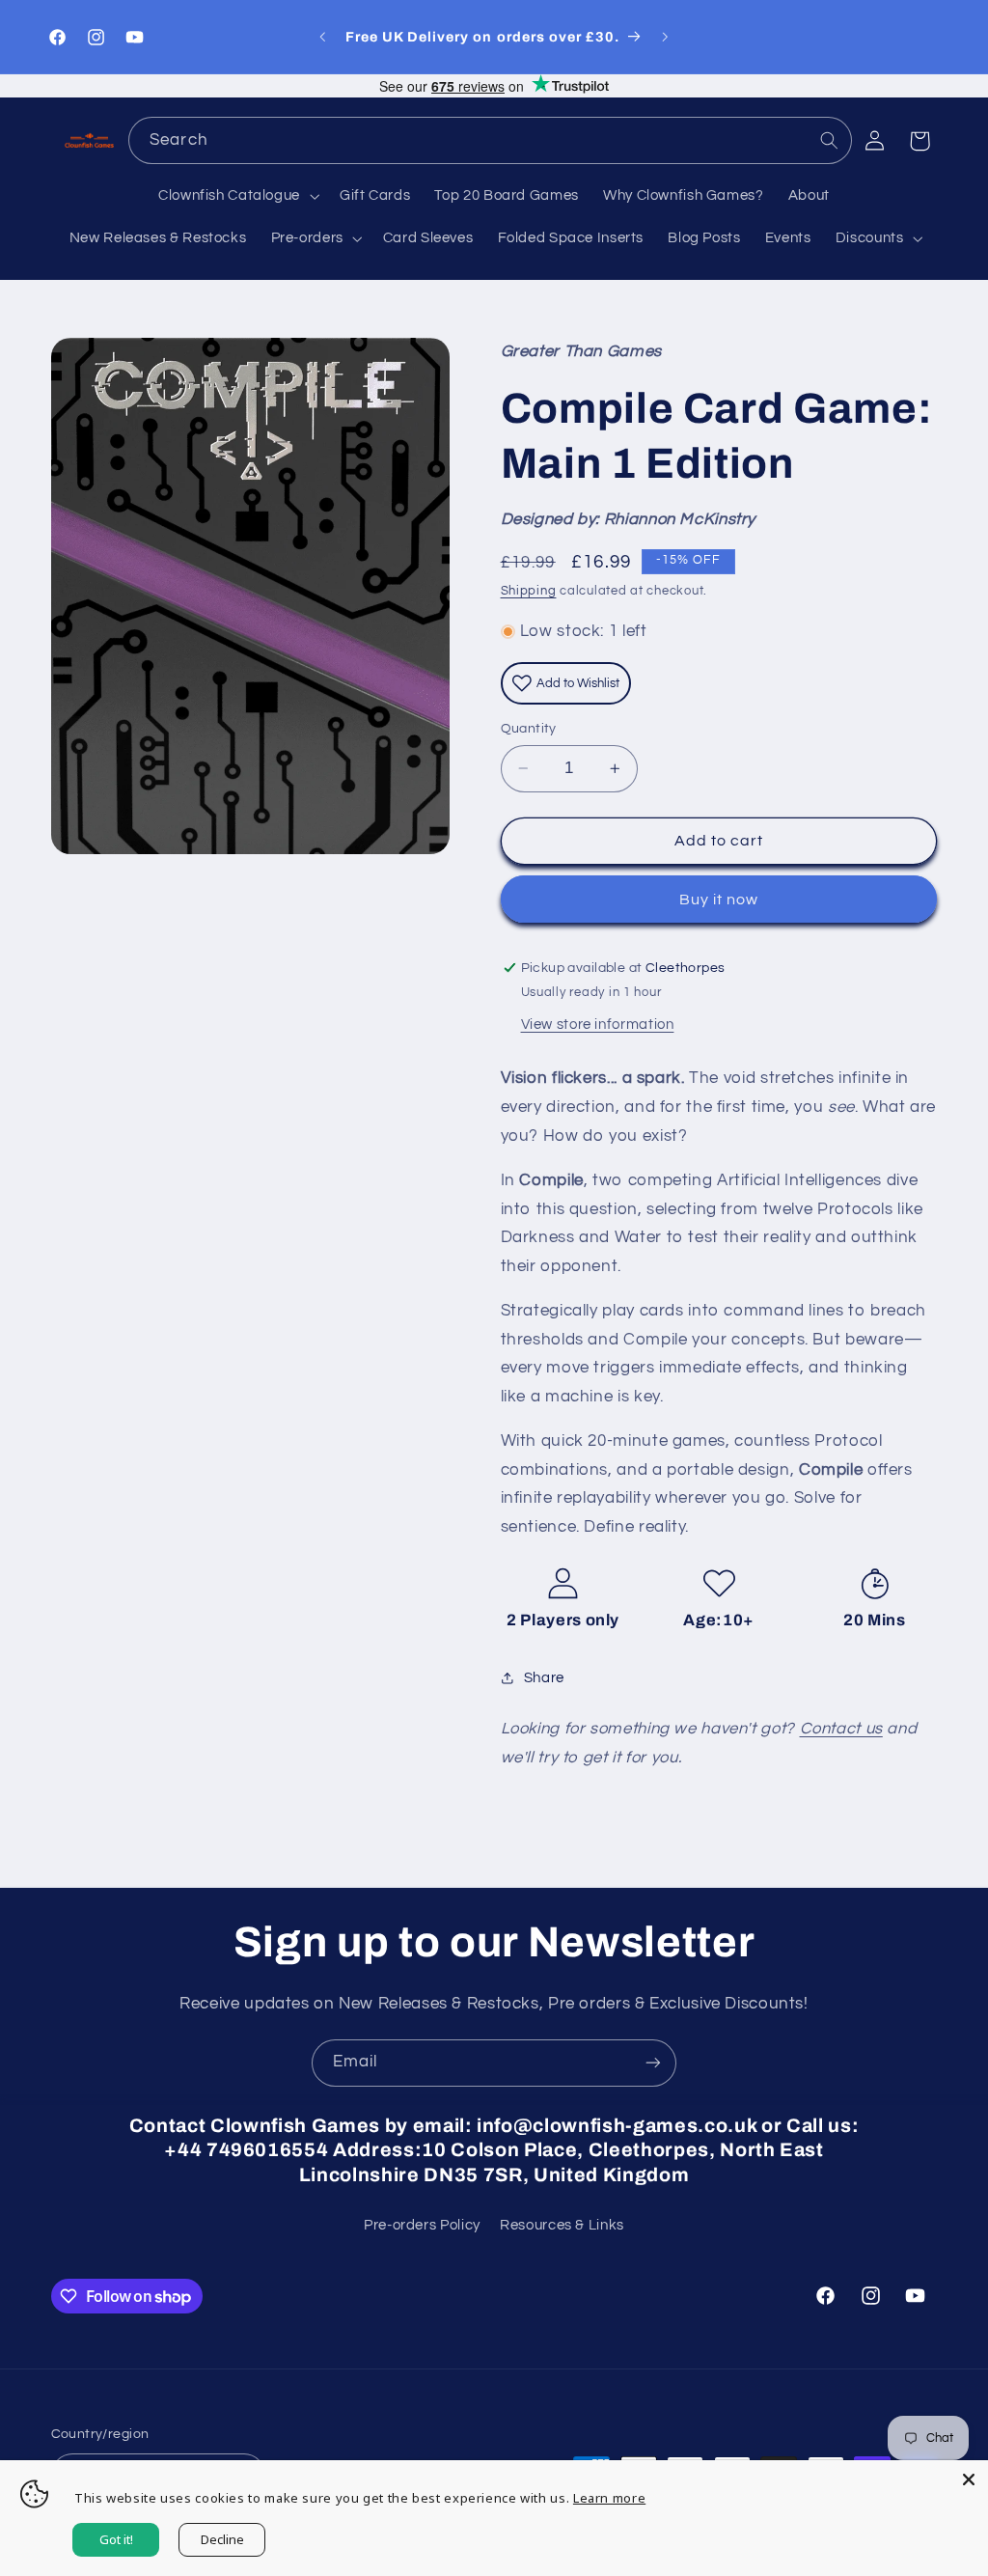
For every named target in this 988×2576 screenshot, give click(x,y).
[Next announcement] (666, 37)
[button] (236, 196)
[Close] (969, 2479)
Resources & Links (562, 2225)
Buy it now (719, 900)
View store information (598, 1025)
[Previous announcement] (322, 37)
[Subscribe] (653, 2063)
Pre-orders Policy (422, 2225)
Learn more (609, 2498)
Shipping (529, 591)
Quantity (529, 729)
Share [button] (544, 1678)
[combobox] (490, 140)
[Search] (829, 140)
